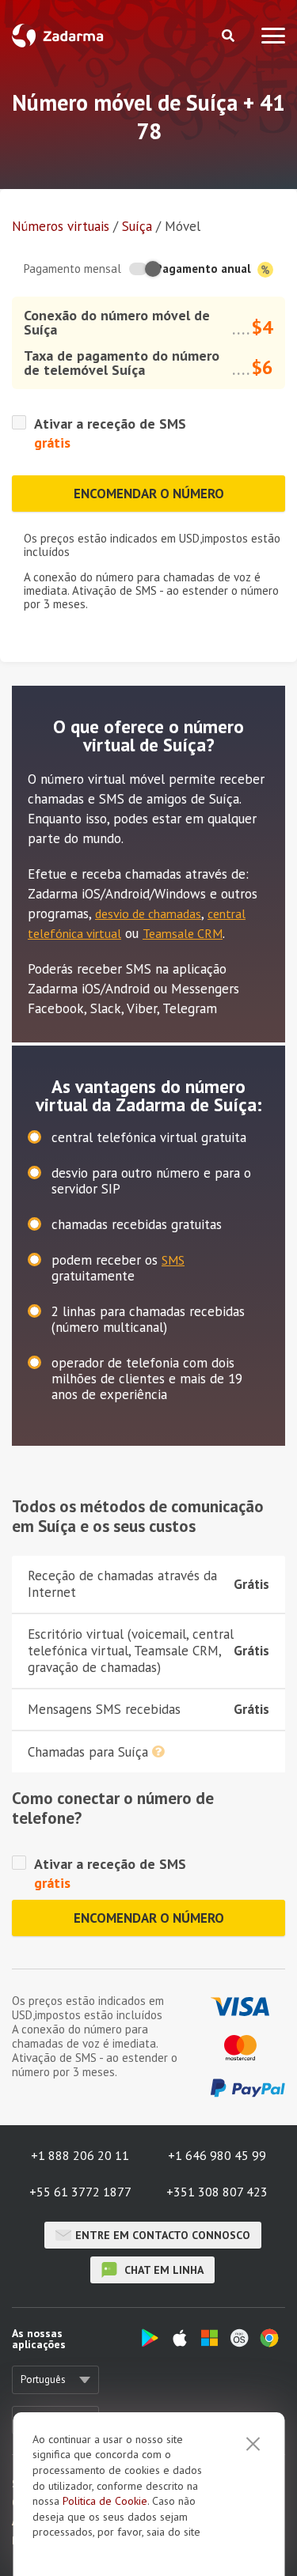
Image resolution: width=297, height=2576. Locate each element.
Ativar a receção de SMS (110, 424)
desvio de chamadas (148, 914)
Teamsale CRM (183, 933)
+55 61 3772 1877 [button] (80, 2192)
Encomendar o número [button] (149, 494)
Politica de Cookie (105, 2501)
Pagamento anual (205, 269)
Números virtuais (61, 226)
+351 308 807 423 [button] (217, 2192)
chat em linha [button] (162, 2270)
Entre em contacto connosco (163, 2235)
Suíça (137, 226)
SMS (173, 1260)
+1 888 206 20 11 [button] (80, 2155)
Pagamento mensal (72, 269)
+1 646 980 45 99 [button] (217, 2155)
